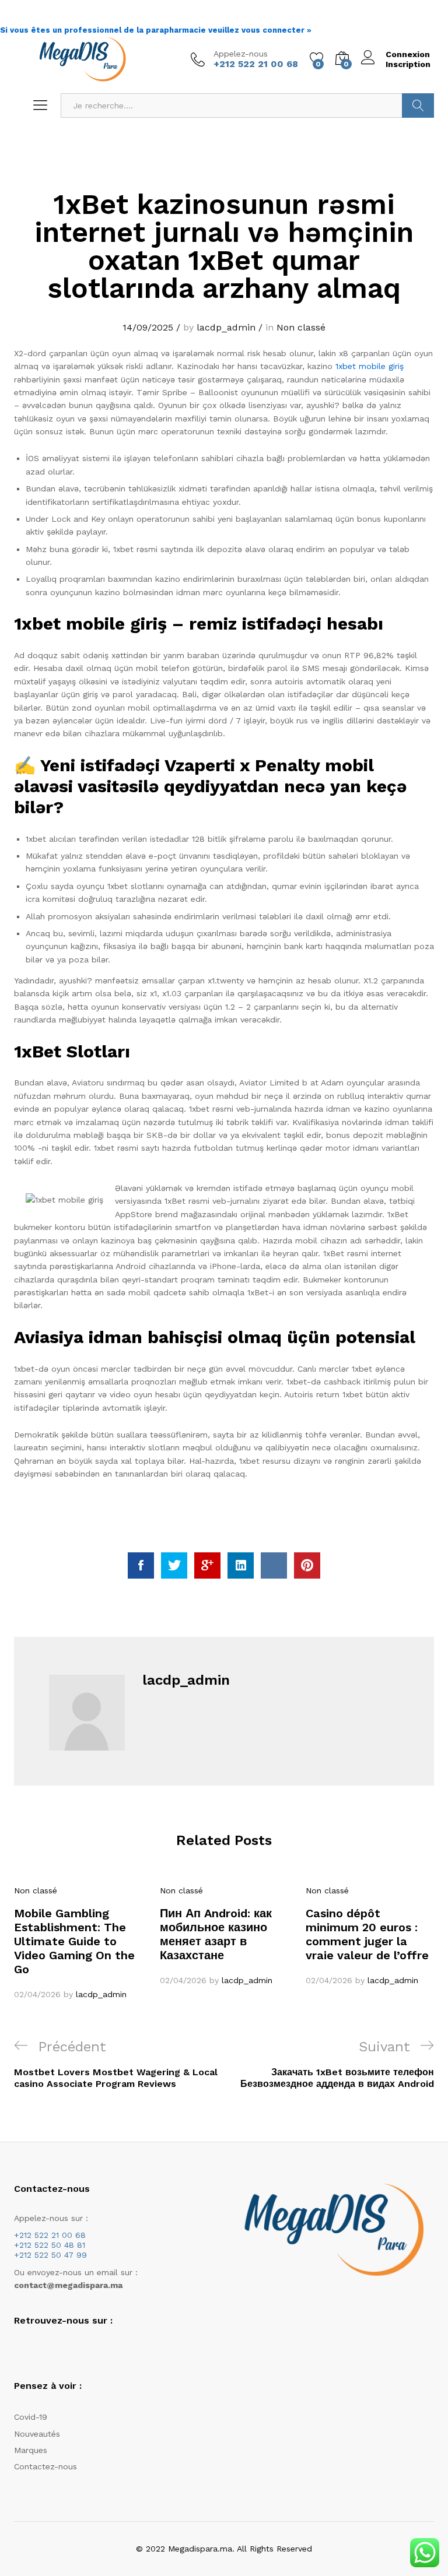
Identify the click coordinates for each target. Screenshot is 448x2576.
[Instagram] (35, 2350)
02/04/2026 (37, 1994)
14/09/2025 (148, 327)
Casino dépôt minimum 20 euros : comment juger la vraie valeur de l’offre (367, 1934)
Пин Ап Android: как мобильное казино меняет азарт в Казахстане (216, 1934)
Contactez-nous (45, 2466)
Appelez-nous (241, 54)
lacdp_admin (226, 327)
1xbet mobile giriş (370, 366)
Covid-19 (31, 2417)
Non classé (301, 327)
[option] (78, 1942)
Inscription (408, 64)
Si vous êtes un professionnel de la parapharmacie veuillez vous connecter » (156, 30)
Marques (31, 2450)
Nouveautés (37, 2434)
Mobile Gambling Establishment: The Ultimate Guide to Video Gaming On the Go (74, 1941)
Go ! (418, 106)
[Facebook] (17, 2350)
